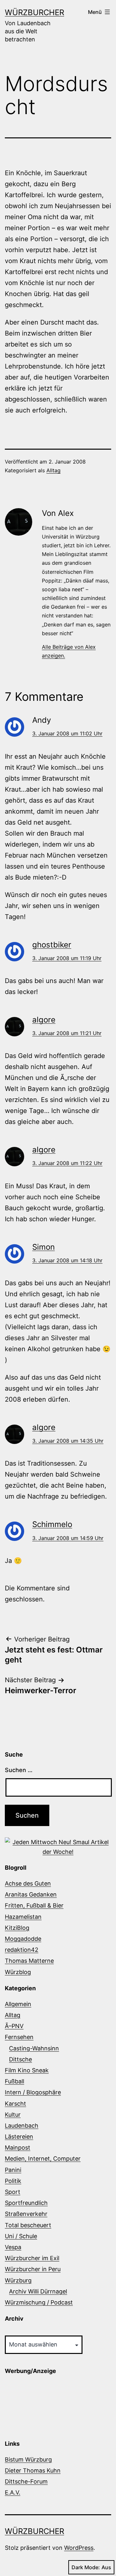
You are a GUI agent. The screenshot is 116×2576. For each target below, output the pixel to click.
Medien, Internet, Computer (43, 2159)
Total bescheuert (28, 2225)
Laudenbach (22, 2126)
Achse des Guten (28, 1883)
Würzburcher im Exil (32, 2258)
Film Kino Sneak (27, 2070)
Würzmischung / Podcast (39, 2302)
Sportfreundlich (26, 2203)
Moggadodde (23, 1939)
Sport (13, 2192)
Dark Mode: (86, 2567)
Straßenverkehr (26, 2214)
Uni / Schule (21, 2236)
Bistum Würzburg (28, 2459)
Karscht (15, 2104)
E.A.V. (13, 2492)
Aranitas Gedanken (31, 1894)
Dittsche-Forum (26, 2481)
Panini (13, 2170)
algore (44, 1020)
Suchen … (19, 1770)
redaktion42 (22, 1950)
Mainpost (18, 2148)
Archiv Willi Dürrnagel (38, 2291)
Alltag (53, 470)
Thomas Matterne (29, 1961)
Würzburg (18, 2280)
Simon (43, 1247)
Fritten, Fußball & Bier (34, 1905)
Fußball (15, 2081)
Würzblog (18, 1972)
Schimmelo (52, 1524)
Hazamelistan (23, 1917)
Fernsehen (19, 2037)
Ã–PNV (14, 2026)
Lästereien (19, 2137)
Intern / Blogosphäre (33, 2092)
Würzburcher (34, 12)
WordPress (79, 2548)
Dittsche (20, 2059)
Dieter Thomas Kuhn (33, 2470)
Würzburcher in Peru (33, 2269)
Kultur (13, 2115)
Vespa (13, 2247)
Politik (13, 2181)
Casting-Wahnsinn (34, 2048)
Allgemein (18, 2004)
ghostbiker (52, 945)
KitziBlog (17, 1928)
